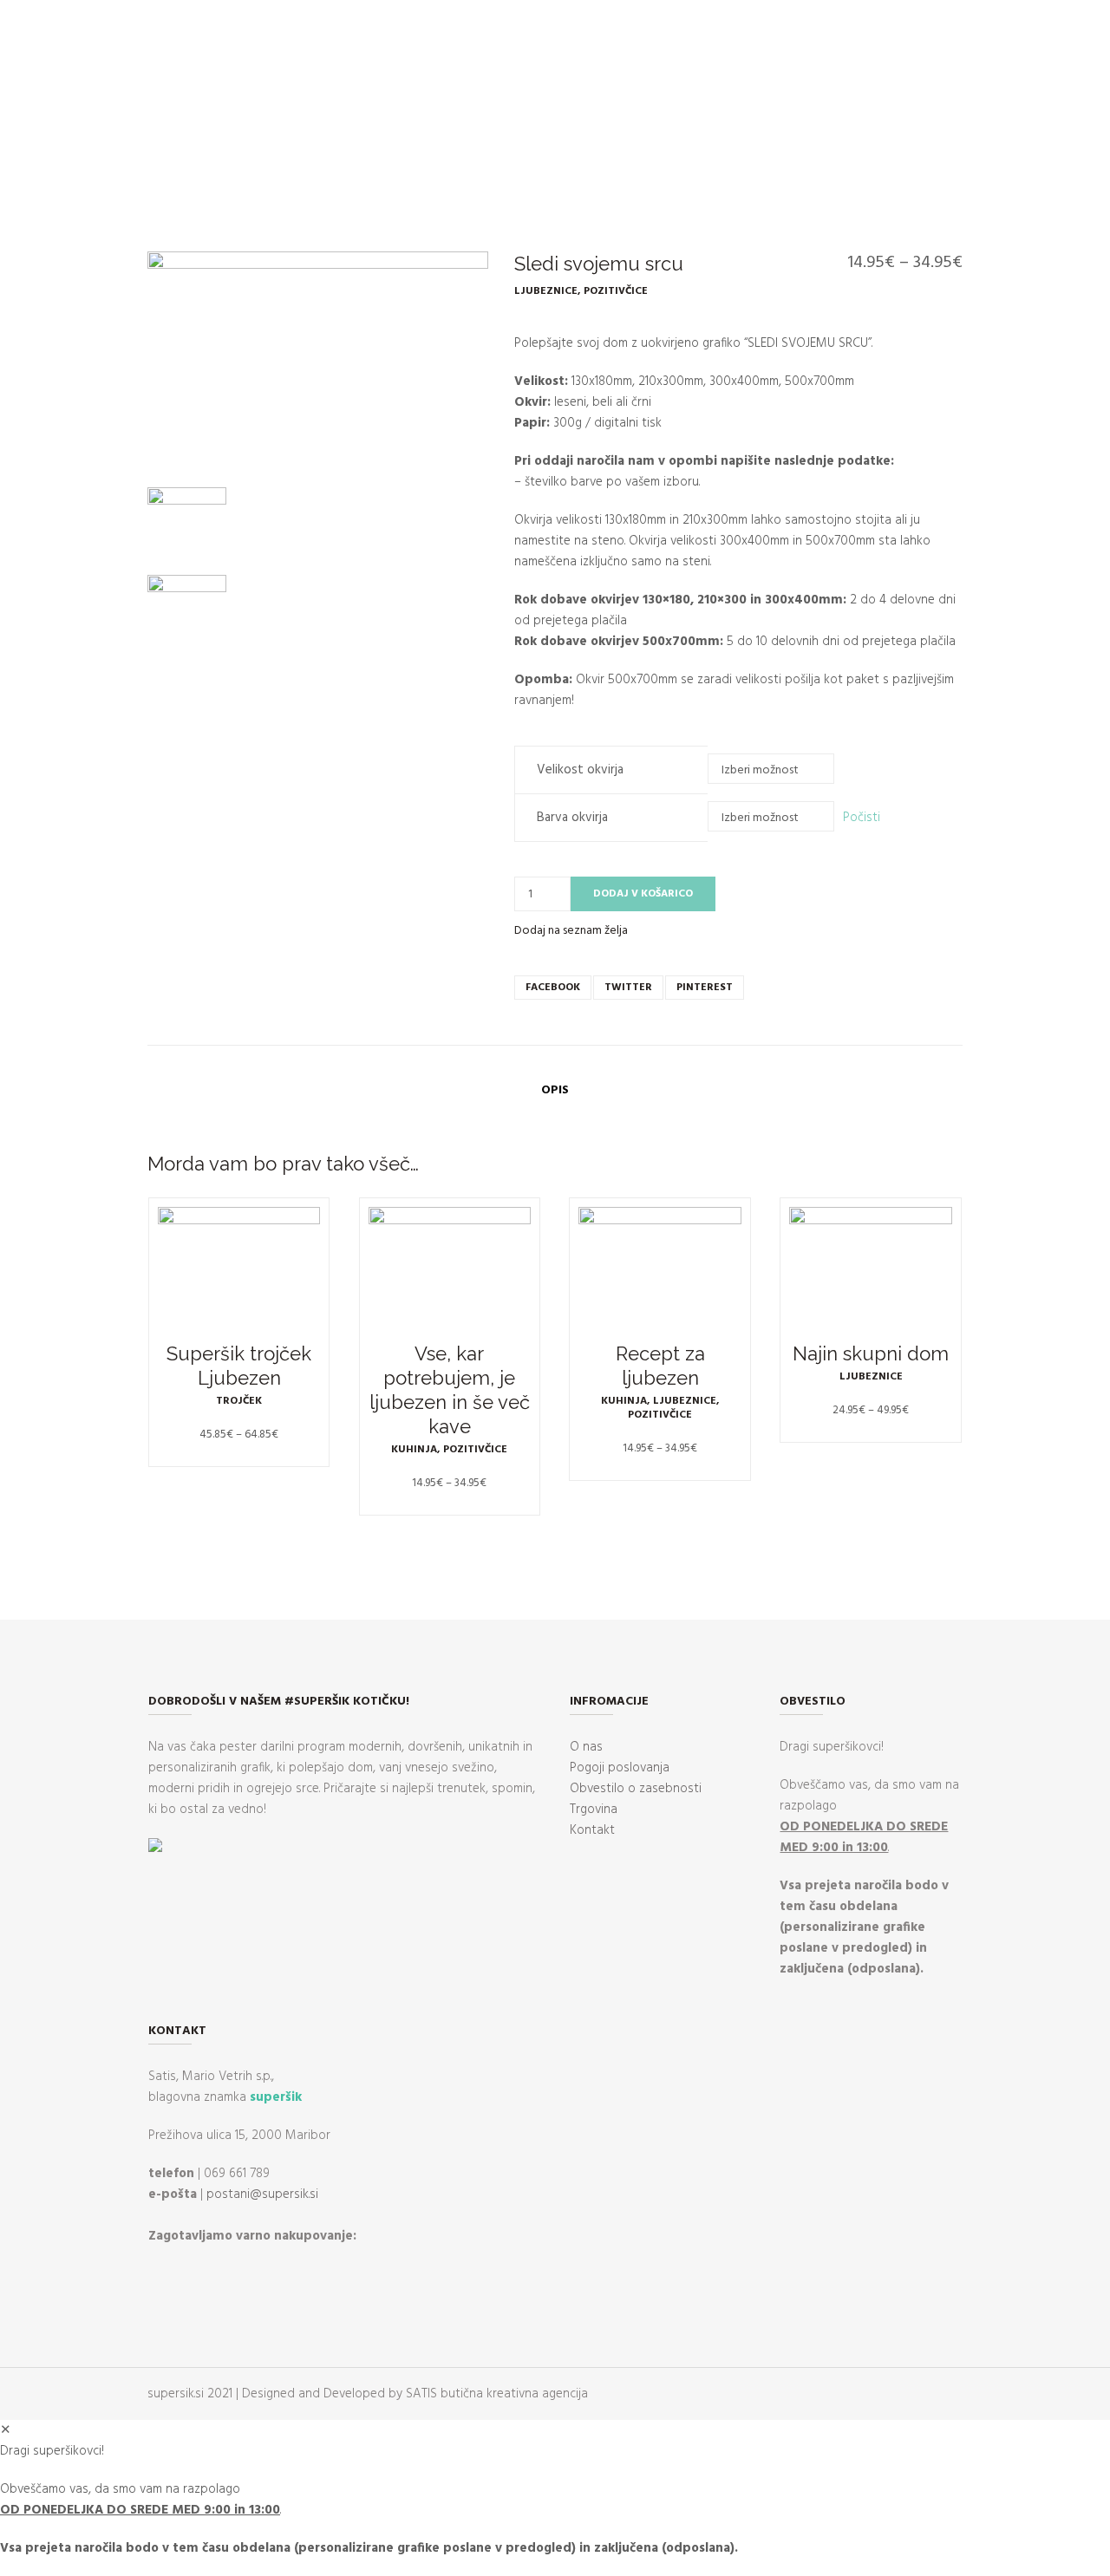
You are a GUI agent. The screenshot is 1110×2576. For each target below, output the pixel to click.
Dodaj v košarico (643, 894)
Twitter (628, 988)
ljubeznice (546, 291)
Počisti (862, 818)
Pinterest (705, 988)
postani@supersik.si (262, 2194)
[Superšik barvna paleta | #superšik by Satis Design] (187, 614)
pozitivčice (616, 291)
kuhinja (414, 1450)
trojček (239, 1401)
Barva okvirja (572, 818)
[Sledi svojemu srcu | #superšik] (318, 365)
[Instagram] (51, 157)
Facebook (553, 988)
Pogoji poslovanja (620, 1768)
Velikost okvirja (580, 770)
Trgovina (594, 1810)
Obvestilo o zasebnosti (636, 1789)
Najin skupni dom (871, 1353)
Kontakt (592, 1830)
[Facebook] (26, 157)
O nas (586, 1747)
